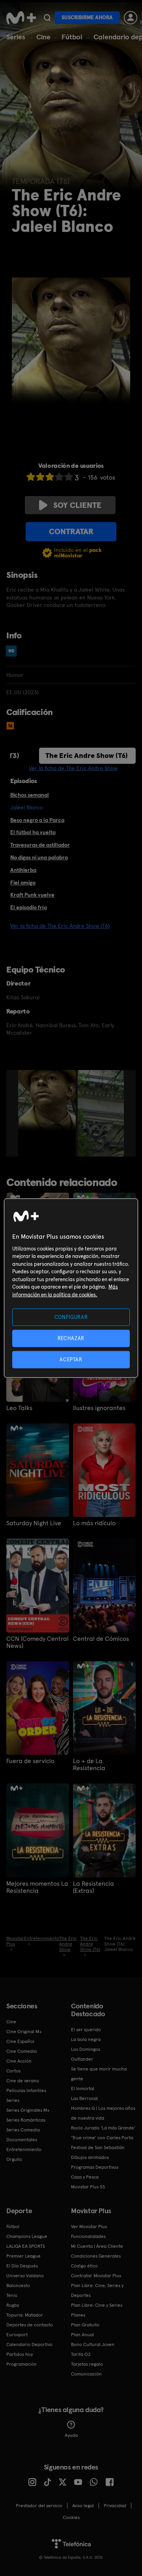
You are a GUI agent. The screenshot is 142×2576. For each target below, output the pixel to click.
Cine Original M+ (24, 2032)
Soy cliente (77, 505)
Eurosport (17, 2335)
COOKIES (71, 2517)
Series (16, 37)
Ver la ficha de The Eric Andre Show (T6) (60, 926)
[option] (48, 1113)
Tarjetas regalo (87, 2364)
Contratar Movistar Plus (96, 2276)
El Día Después (22, 2266)
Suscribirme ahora (87, 17)
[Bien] (59, 477)
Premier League (23, 2256)
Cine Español (20, 2041)
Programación (21, 2364)
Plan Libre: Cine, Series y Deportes (97, 2290)
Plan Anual (82, 2335)
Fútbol (72, 37)
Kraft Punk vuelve (32, 895)
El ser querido (86, 2030)
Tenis (12, 2295)
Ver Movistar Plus (89, 2227)
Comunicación (86, 2374)
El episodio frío (29, 907)
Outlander (82, 2059)
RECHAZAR (71, 1338)
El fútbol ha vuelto (33, 832)
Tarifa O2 (81, 2354)
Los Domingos (86, 2049)
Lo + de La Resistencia (89, 1765)
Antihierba (23, 870)
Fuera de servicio (30, 1761)
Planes (78, 2315)
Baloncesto (18, 2285)
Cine (43, 37)
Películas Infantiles (26, 2091)
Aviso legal (83, 2506)
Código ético (84, 2266)
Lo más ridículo (94, 1523)
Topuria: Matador (25, 2315)
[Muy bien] (69, 477)
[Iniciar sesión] (131, 18)
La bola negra (86, 2039)
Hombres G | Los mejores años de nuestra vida (103, 2113)
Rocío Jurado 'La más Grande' (103, 2128)
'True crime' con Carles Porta (102, 2138)
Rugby (13, 2305)
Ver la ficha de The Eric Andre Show (73, 768)
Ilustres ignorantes (99, 1408)
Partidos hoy (20, 2354)
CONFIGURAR (71, 1317)
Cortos (13, 2071)
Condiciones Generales (96, 2256)
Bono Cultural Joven (93, 2344)
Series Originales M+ (28, 2110)
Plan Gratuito (85, 2325)
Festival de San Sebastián (98, 2148)
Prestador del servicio (39, 2506)
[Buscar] (47, 18)
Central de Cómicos (101, 1639)
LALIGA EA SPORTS (26, 2246)
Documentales (22, 2140)
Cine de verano (23, 2081)
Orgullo (14, 2159)
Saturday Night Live (34, 1523)
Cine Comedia (21, 2051)
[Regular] (50, 477)
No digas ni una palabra (39, 857)
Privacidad (115, 2506)
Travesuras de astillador (40, 845)
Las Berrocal (84, 2098)
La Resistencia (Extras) (93, 1887)
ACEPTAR (71, 1360)
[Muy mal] (31, 477)
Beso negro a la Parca (37, 820)
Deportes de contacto (30, 2325)
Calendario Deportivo (29, 2344)
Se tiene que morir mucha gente (99, 2074)
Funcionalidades (88, 2236)
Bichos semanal (30, 795)
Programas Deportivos (95, 2167)
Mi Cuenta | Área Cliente (97, 2246)
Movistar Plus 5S (88, 2187)
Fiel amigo (23, 883)
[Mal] (40, 477)
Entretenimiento (24, 2149)
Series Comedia (23, 2130)
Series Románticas (26, 2120)
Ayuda (71, 2435)
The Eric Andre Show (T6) (87, 755)
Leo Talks (19, 1408)
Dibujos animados (90, 2157)
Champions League (27, 2236)
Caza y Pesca (85, 2177)
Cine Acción (19, 2061)
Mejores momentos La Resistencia (37, 1887)
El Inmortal (83, 2089)
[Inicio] (21, 18)
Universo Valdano (25, 2276)
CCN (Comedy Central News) (37, 1642)
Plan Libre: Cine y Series (97, 2305)
